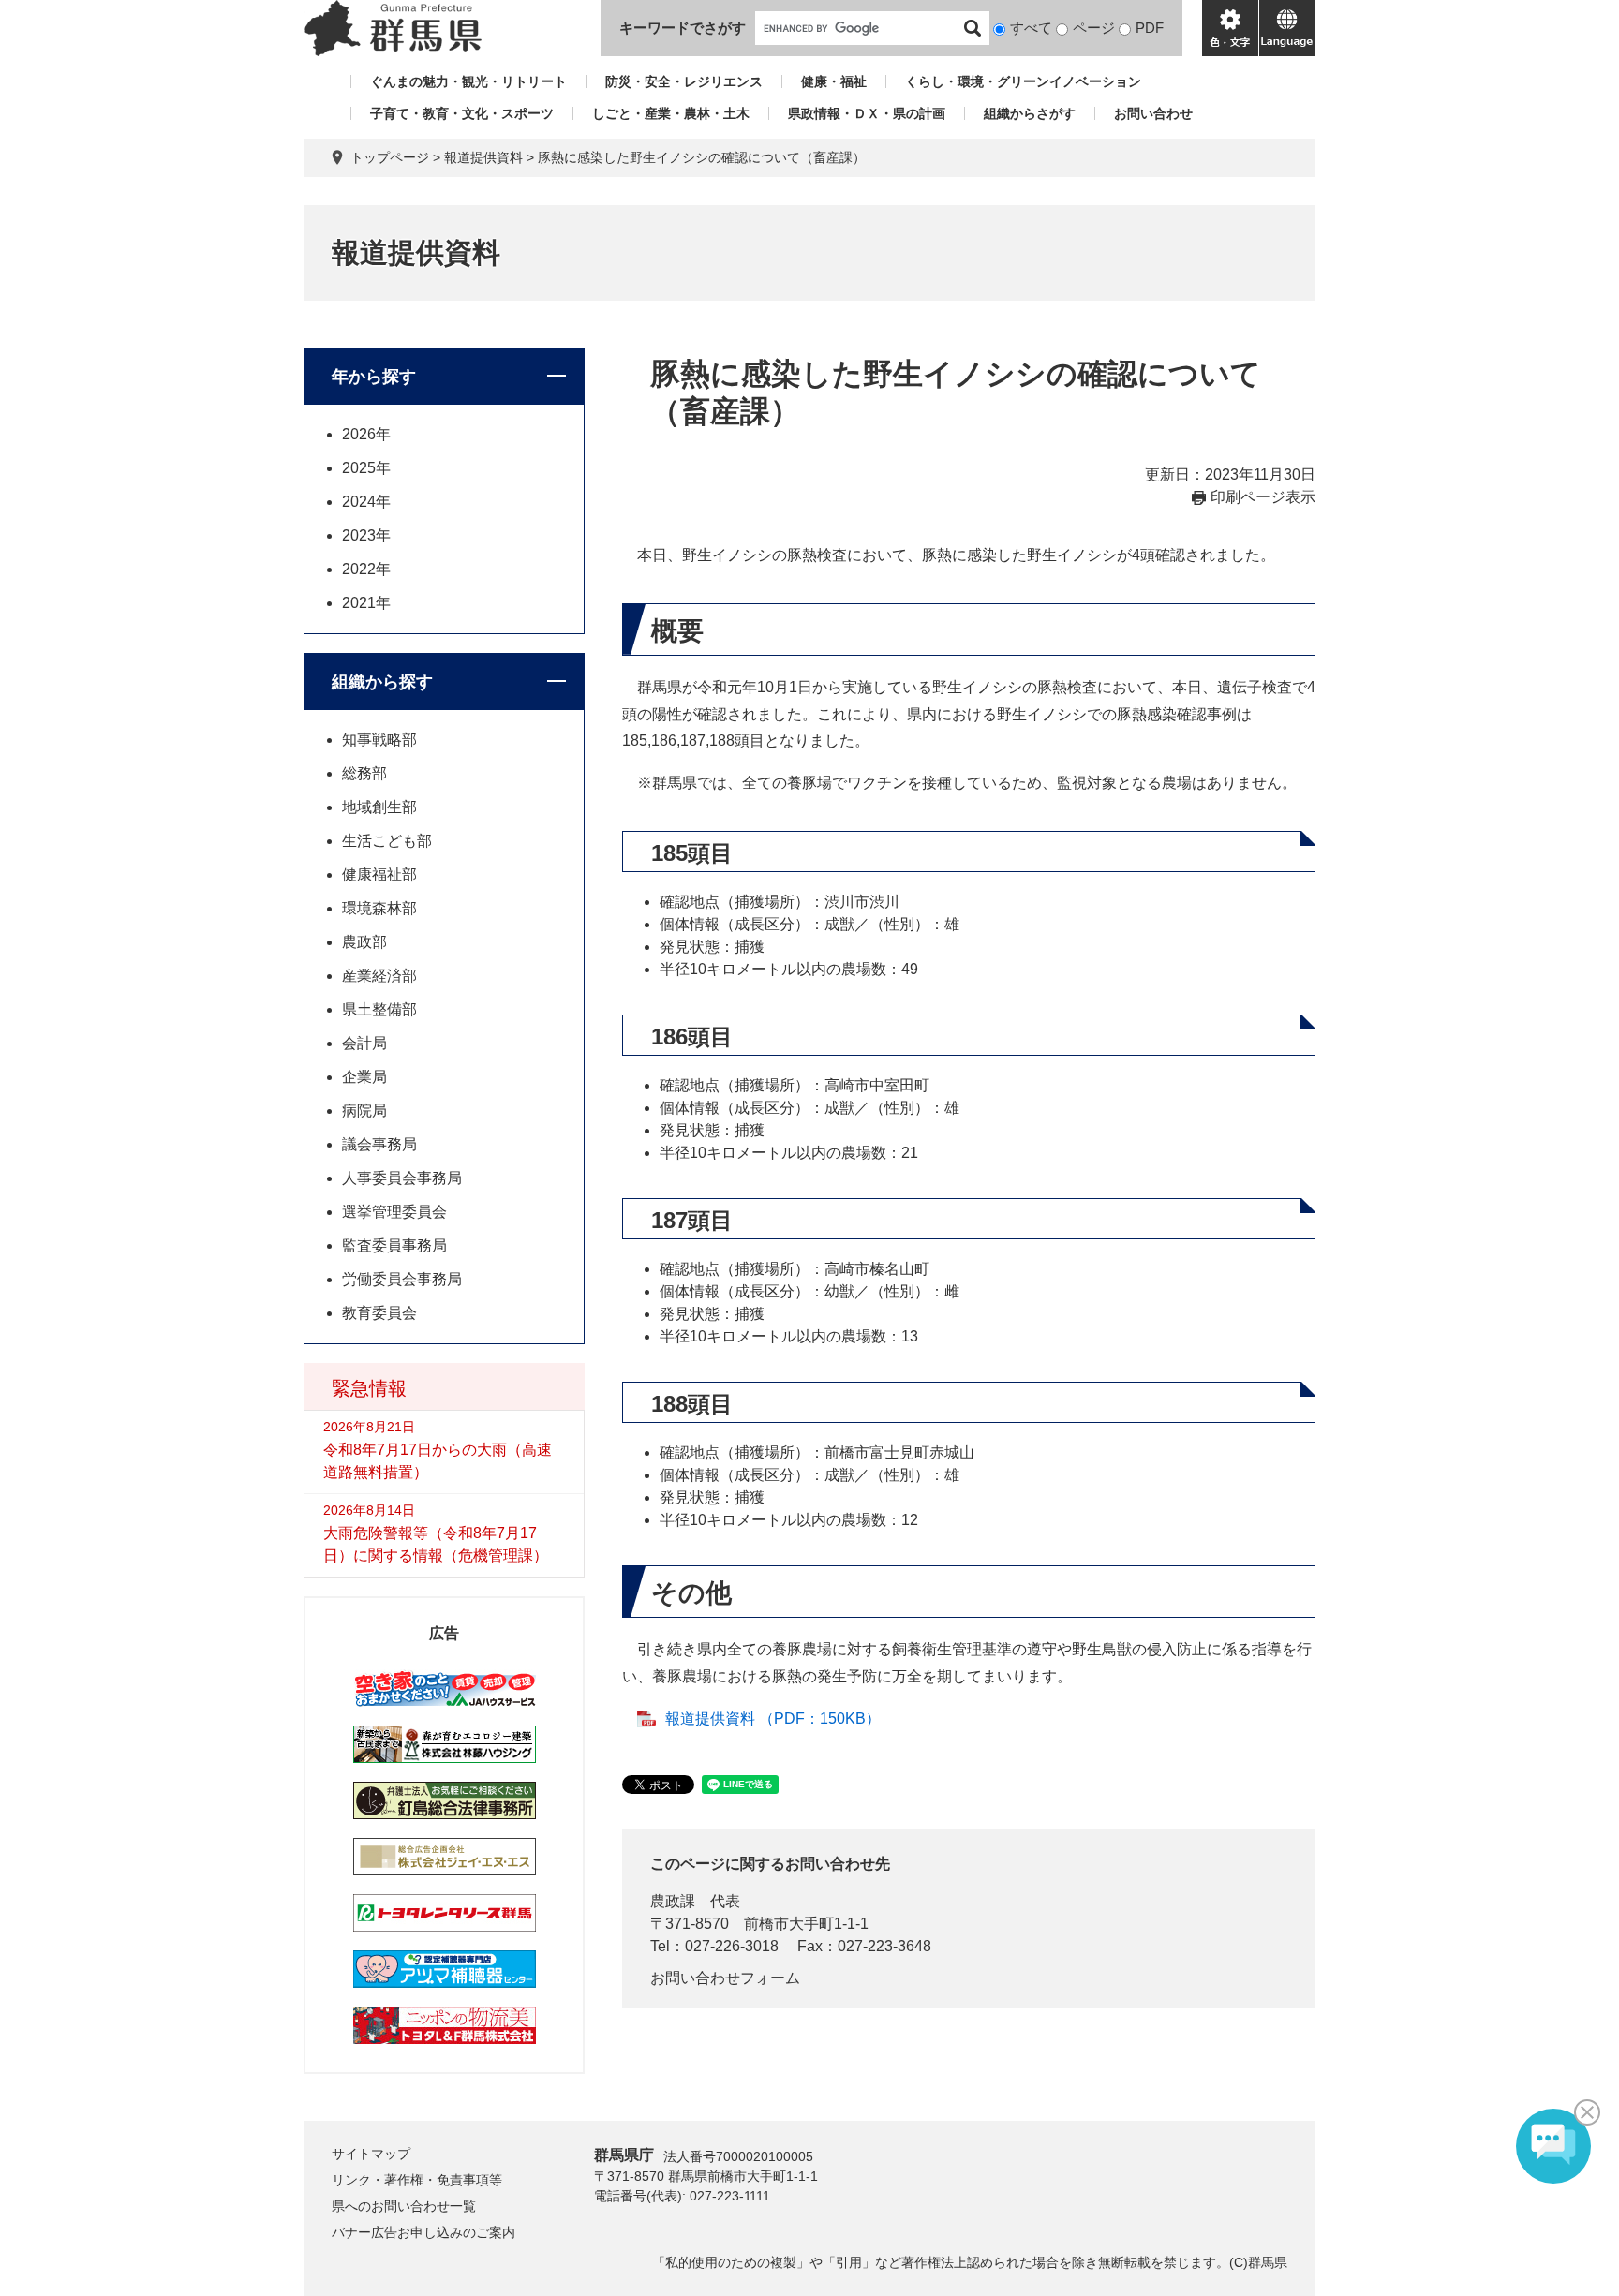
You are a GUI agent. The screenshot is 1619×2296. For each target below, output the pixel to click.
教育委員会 (379, 1313)
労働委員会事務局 (402, 1279)
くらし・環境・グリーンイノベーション (1023, 81)
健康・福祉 (834, 81)
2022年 (366, 569)
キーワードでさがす (683, 28)
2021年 (366, 603)
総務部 (364, 773)
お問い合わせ (1153, 113)
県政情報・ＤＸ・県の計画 (867, 113)
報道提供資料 (483, 157)
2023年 (366, 535)
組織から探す (382, 682)
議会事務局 (379, 1144)
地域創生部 (379, 807)
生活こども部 (387, 841)
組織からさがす (1030, 113)
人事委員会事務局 (402, 1178)
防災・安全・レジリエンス (684, 81)
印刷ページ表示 (1263, 497)
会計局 (364, 1043)
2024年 (366, 502)
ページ (1094, 28)
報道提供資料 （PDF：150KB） (773, 1718)
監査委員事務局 (394, 1245)
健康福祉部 (379, 874)
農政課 (673, 1901)
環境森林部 (379, 908)
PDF (1150, 28)
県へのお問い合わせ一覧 (404, 2206)
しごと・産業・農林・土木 (671, 113)
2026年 (366, 434)
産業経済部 (379, 976)
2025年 (366, 468)
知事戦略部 (379, 740)
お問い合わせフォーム (725, 1978)
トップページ (390, 157)
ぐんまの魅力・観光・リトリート (468, 81)
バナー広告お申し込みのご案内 (423, 2232)
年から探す (374, 377)
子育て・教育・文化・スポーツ (462, 113)
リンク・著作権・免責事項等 (417, 2180)
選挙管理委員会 (394, 1212)
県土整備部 (379, 1009)
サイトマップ (371, 2154)
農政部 (364, 942)
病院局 (364, 1111)
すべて (1031, 28)
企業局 (364, 1077)
